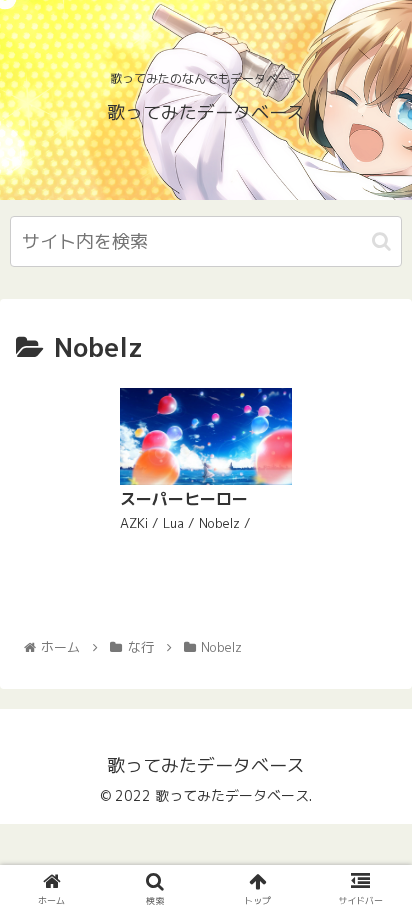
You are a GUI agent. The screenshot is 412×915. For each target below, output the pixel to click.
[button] (381, 241)
